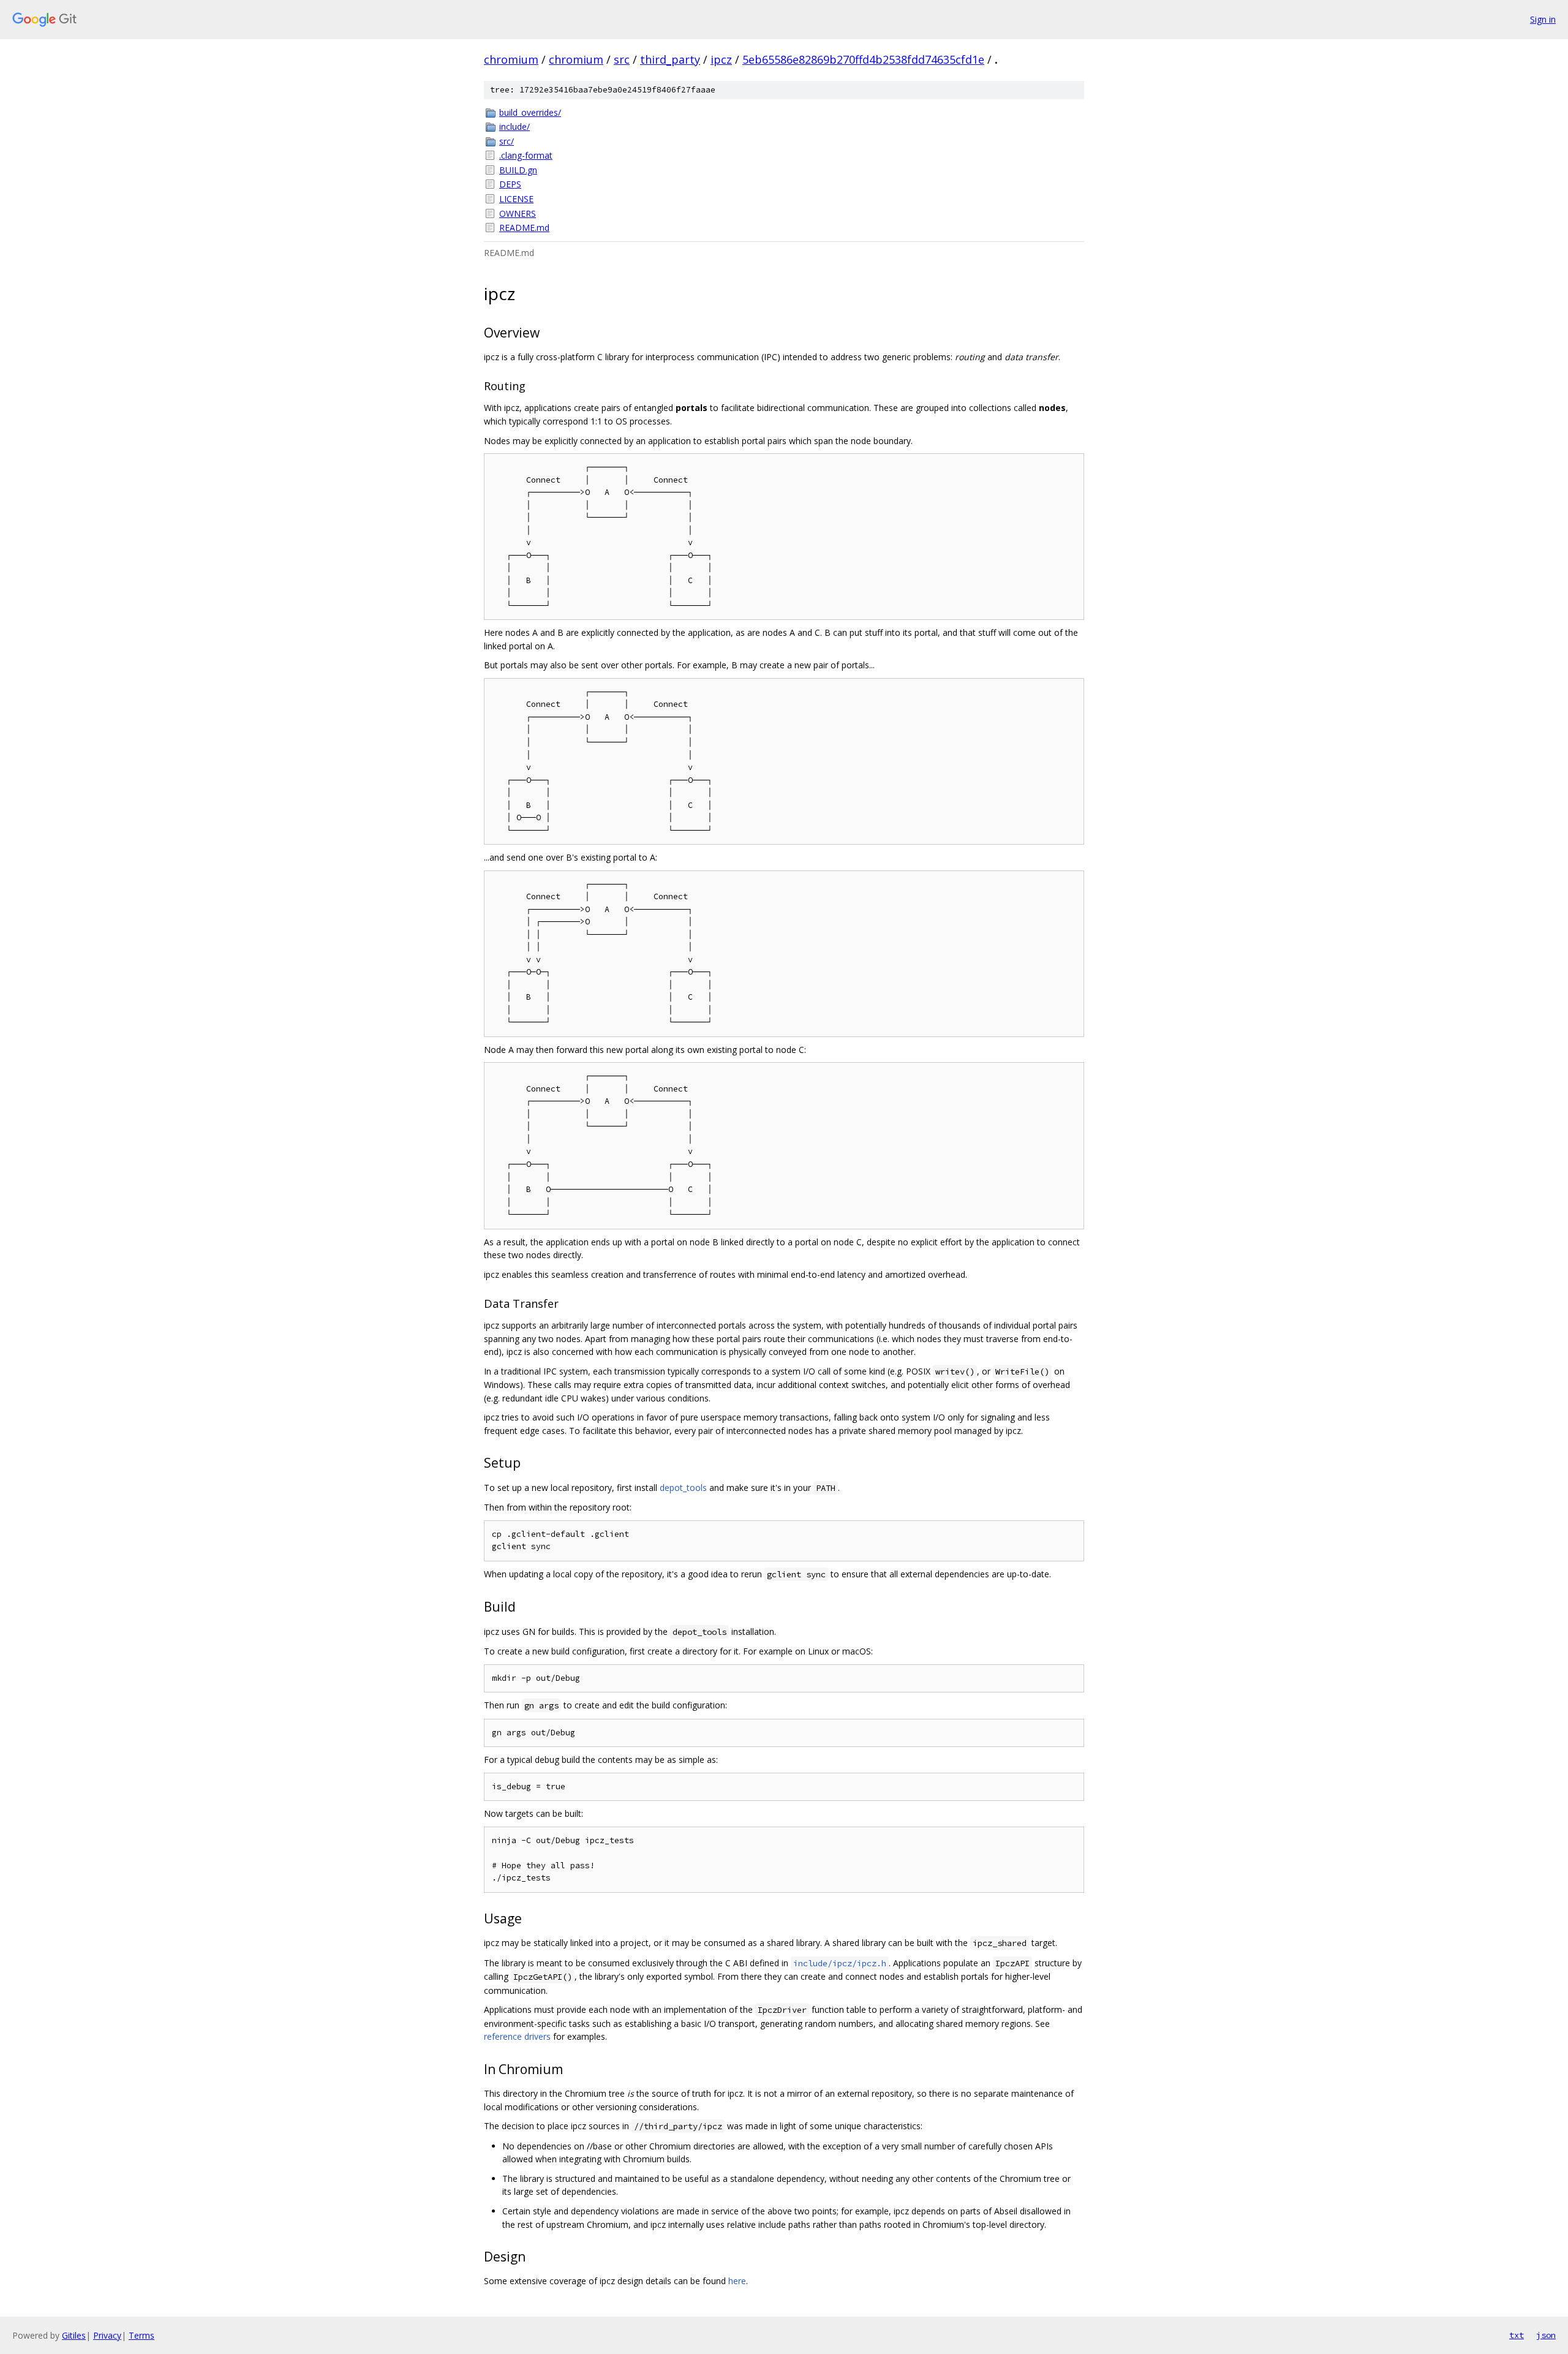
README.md (524, 228)
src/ (507, 141)
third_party (670, 59)
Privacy (107, 2335)
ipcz (721, 59)
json (1546, 2335)
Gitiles (74, 2335)
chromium (511, 59)
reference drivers (517, 2036)
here (737, 2281)
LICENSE (516, 199)
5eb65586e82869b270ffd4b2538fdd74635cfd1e (863, 59)
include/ (514, 126)
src (622, 59)
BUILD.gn (518, 170)
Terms (141, 2335)
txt (1517, 2335)
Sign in (1543, 19)
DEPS (510, 184)
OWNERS (518, 213)
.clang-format (526, 155)
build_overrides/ (530, 112)
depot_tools (683, 1488)
